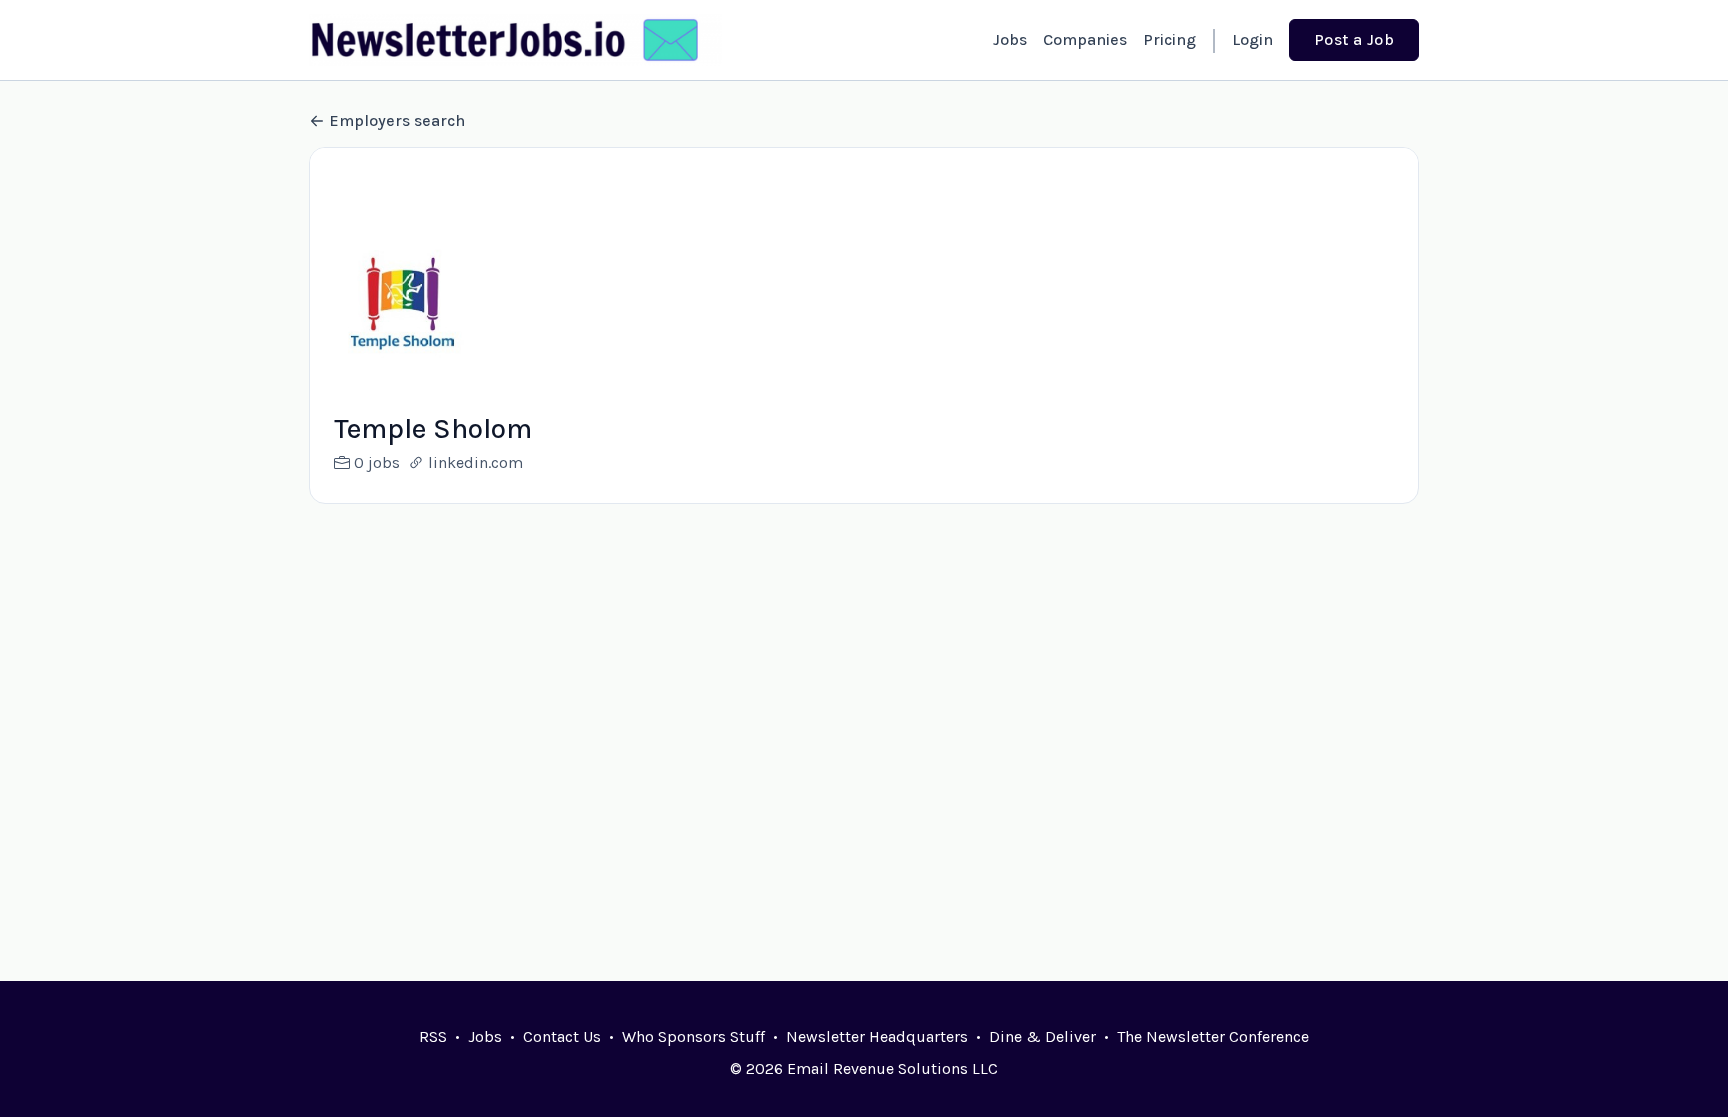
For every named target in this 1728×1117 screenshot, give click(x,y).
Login (1252, 39)
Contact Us (562, 1036)
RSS (433, 1036)
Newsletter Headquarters (877, 1036)
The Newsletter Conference (1213, 1036)
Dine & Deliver (1042, 1036)
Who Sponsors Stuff (693, 1036)
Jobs (1010, 39)
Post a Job (1354, 39)
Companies (1085, 39)
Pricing (1169, 39)
